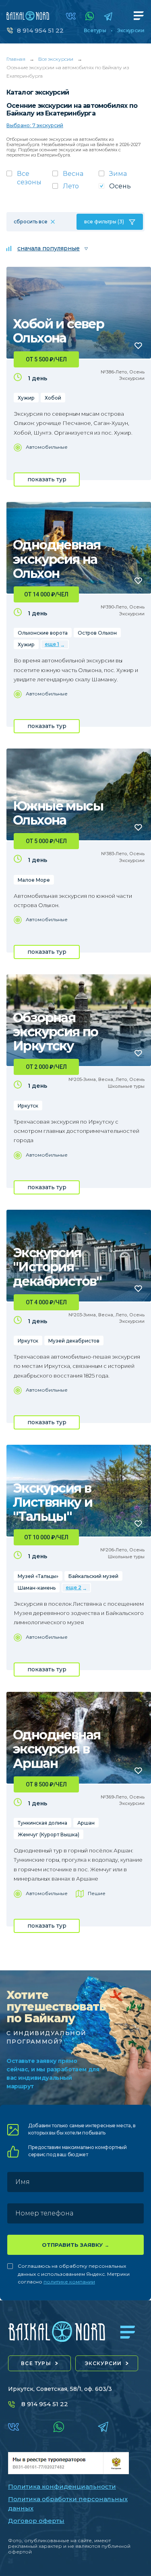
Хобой (53, 398)
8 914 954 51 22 (40, 30)
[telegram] (108, 16)
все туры (36, 2363)
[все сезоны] (29, 180)
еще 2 (73, 1587)
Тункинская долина (42, 1823)
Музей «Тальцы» (38, 1576)
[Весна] (75, 176)
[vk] (71, 16)
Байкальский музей (93, 1576)
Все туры (95, 31)
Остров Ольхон (97, 633)
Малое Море (34, 880)
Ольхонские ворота (43, 633)
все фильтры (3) (104, 222)
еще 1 (52, 644)
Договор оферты (36, 2521)
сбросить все (31, 222)
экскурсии (103, 2363)
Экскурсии (131, 31)
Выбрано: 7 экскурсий (35, 125)
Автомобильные (47, 447)
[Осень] (122, 189)
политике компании (69, 2282)
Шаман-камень (37, 1588)
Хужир (26, 398)
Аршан (86, 1823)
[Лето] (75, 189)
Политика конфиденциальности (62, 2486)
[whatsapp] (90, 16)
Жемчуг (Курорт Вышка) (49, 1835)
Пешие (97, 1893)
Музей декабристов (74, 1341)
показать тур (47, 479)
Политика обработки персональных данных (68, 2504)
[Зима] (122, 176)
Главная (16, 59)
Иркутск (28, 1106)
